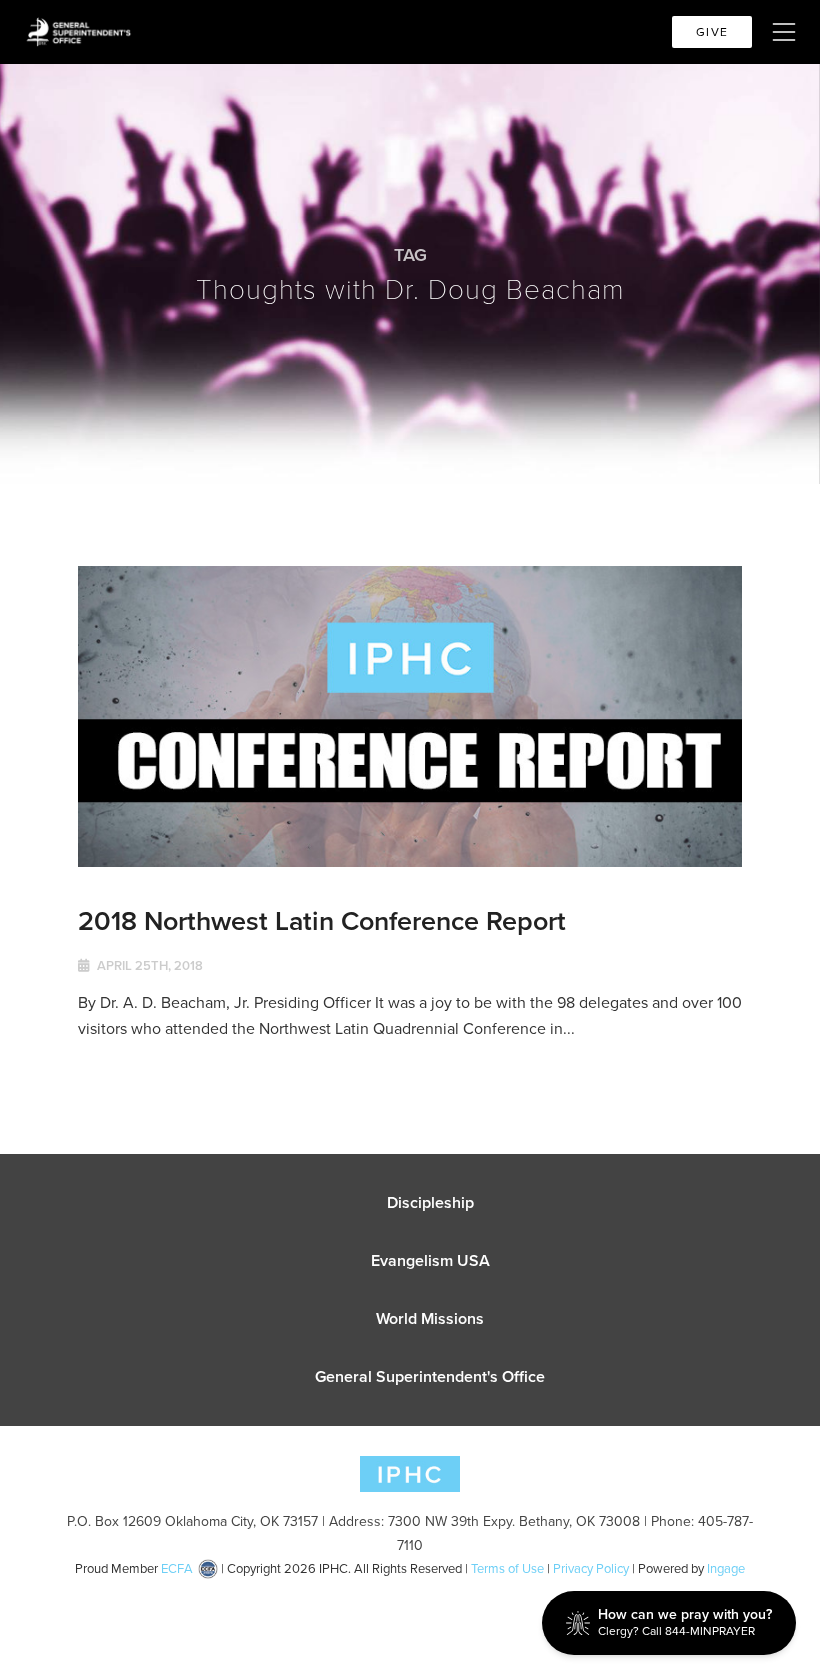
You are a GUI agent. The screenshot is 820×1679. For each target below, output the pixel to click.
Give (712, 32)
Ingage (726, 1568)
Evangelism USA (430, 1260)
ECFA (177, 1568)
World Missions (430, 1318)
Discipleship (430, 1202)
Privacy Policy (591, 1568)
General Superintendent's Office (430, 1376)
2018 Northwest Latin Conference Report (322, 920)
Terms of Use (507, 1568)
